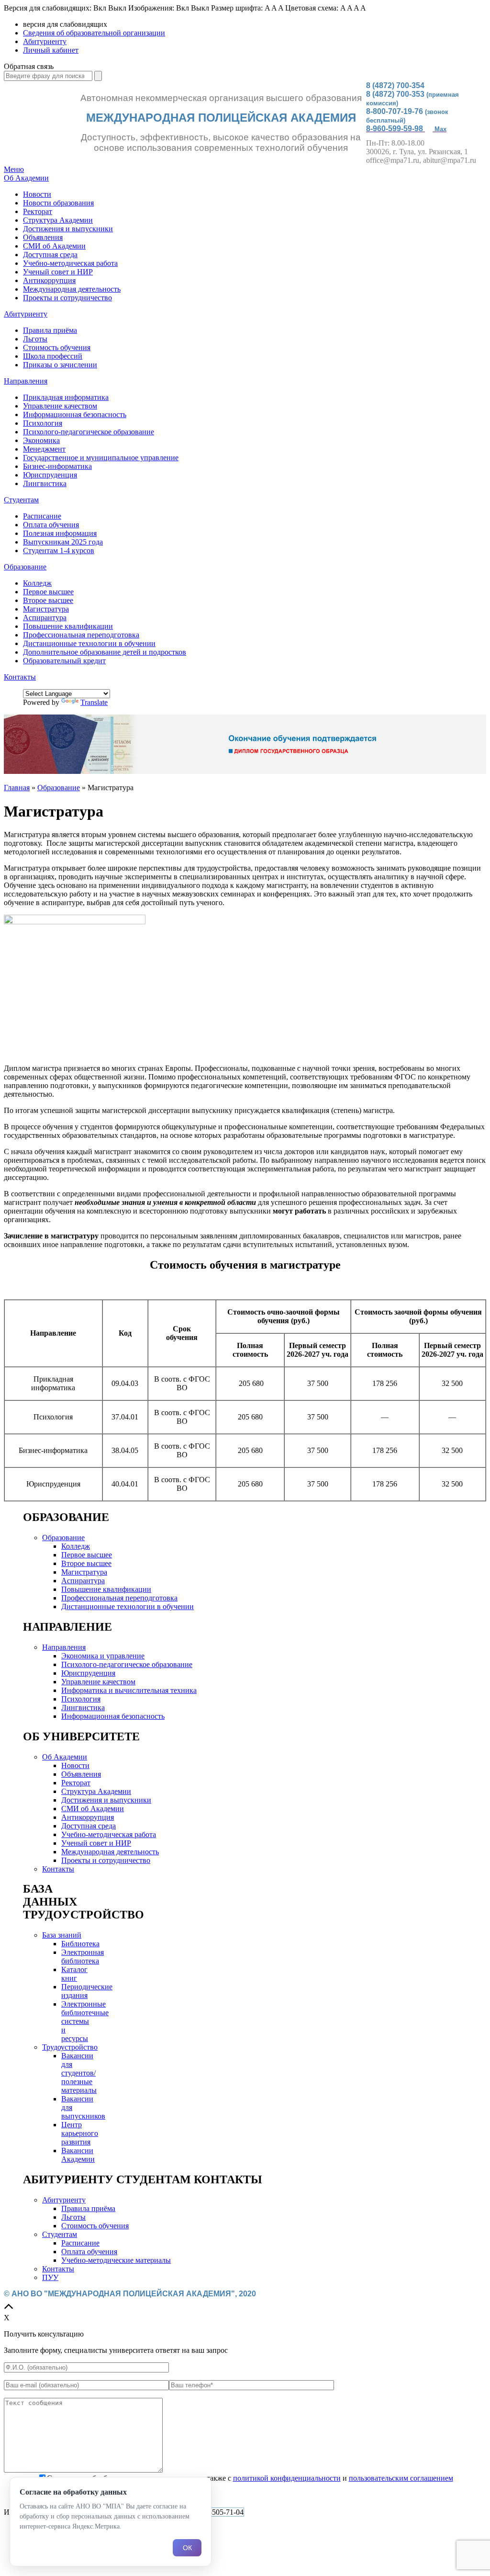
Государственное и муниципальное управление (101, 458)
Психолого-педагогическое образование (89, 432)
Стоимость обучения (57, 347)
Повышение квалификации (68, 626)
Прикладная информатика (66, 397)
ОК (187, 2548)
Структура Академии (58, 220)
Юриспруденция (50, 475)
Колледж (37, 583)
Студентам (21, 500)
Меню (14, 169)
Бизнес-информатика (57, 466)
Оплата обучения (51, 525)
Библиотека (80, 1944)
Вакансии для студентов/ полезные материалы (79, 2073)
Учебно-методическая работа (70, 263)
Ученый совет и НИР (58, 272)
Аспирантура (45, 618)
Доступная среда (50, 255)
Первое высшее (48, 592)
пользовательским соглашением (401, 2478)
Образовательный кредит (64, 661)
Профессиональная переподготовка (81, 635)
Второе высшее (48, 600)
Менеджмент (44, 449)
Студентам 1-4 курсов (59, 550)
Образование (25, 567)
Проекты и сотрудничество (67, 298)
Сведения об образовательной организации (94, 33)
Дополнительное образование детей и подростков (105, 652)
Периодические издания (87, 1991)
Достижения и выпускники (68, 229)
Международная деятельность (72, 289)
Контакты (20, 677)
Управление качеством (60, 406)
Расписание (42, 516)
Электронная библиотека (83, 1957)
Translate (94, 702)
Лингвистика (45, 483)
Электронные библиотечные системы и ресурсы (85, 2021)
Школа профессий (53, 356)
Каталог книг (74, 1974)
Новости (37, 194)
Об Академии (26, 178)
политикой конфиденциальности (287, 2478)
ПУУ (50, 2277)
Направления (26, 381)
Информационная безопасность (75, 414)
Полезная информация (60, 533)
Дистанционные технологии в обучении (89, 643)
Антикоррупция (49, 280)
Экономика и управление (103, 1656)
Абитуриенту (45, 41)
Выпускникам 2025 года (63, 542)
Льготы (35, 339)
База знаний (62, 1935)
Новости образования (58, 203)
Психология (43, 423)
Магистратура (46, 609)
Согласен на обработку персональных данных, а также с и (250, 2478)
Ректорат (38, 211)
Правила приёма (50, 330)
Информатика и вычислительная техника (129, 1690)
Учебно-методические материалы (116, 2260)
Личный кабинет (51, 50)
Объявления (43, 237)
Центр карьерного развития (80, 2133)
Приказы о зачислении (60, 365)
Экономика (41, 440)
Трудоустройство (70, 2047)
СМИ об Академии (54, 246)
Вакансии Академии (78, 2155)
